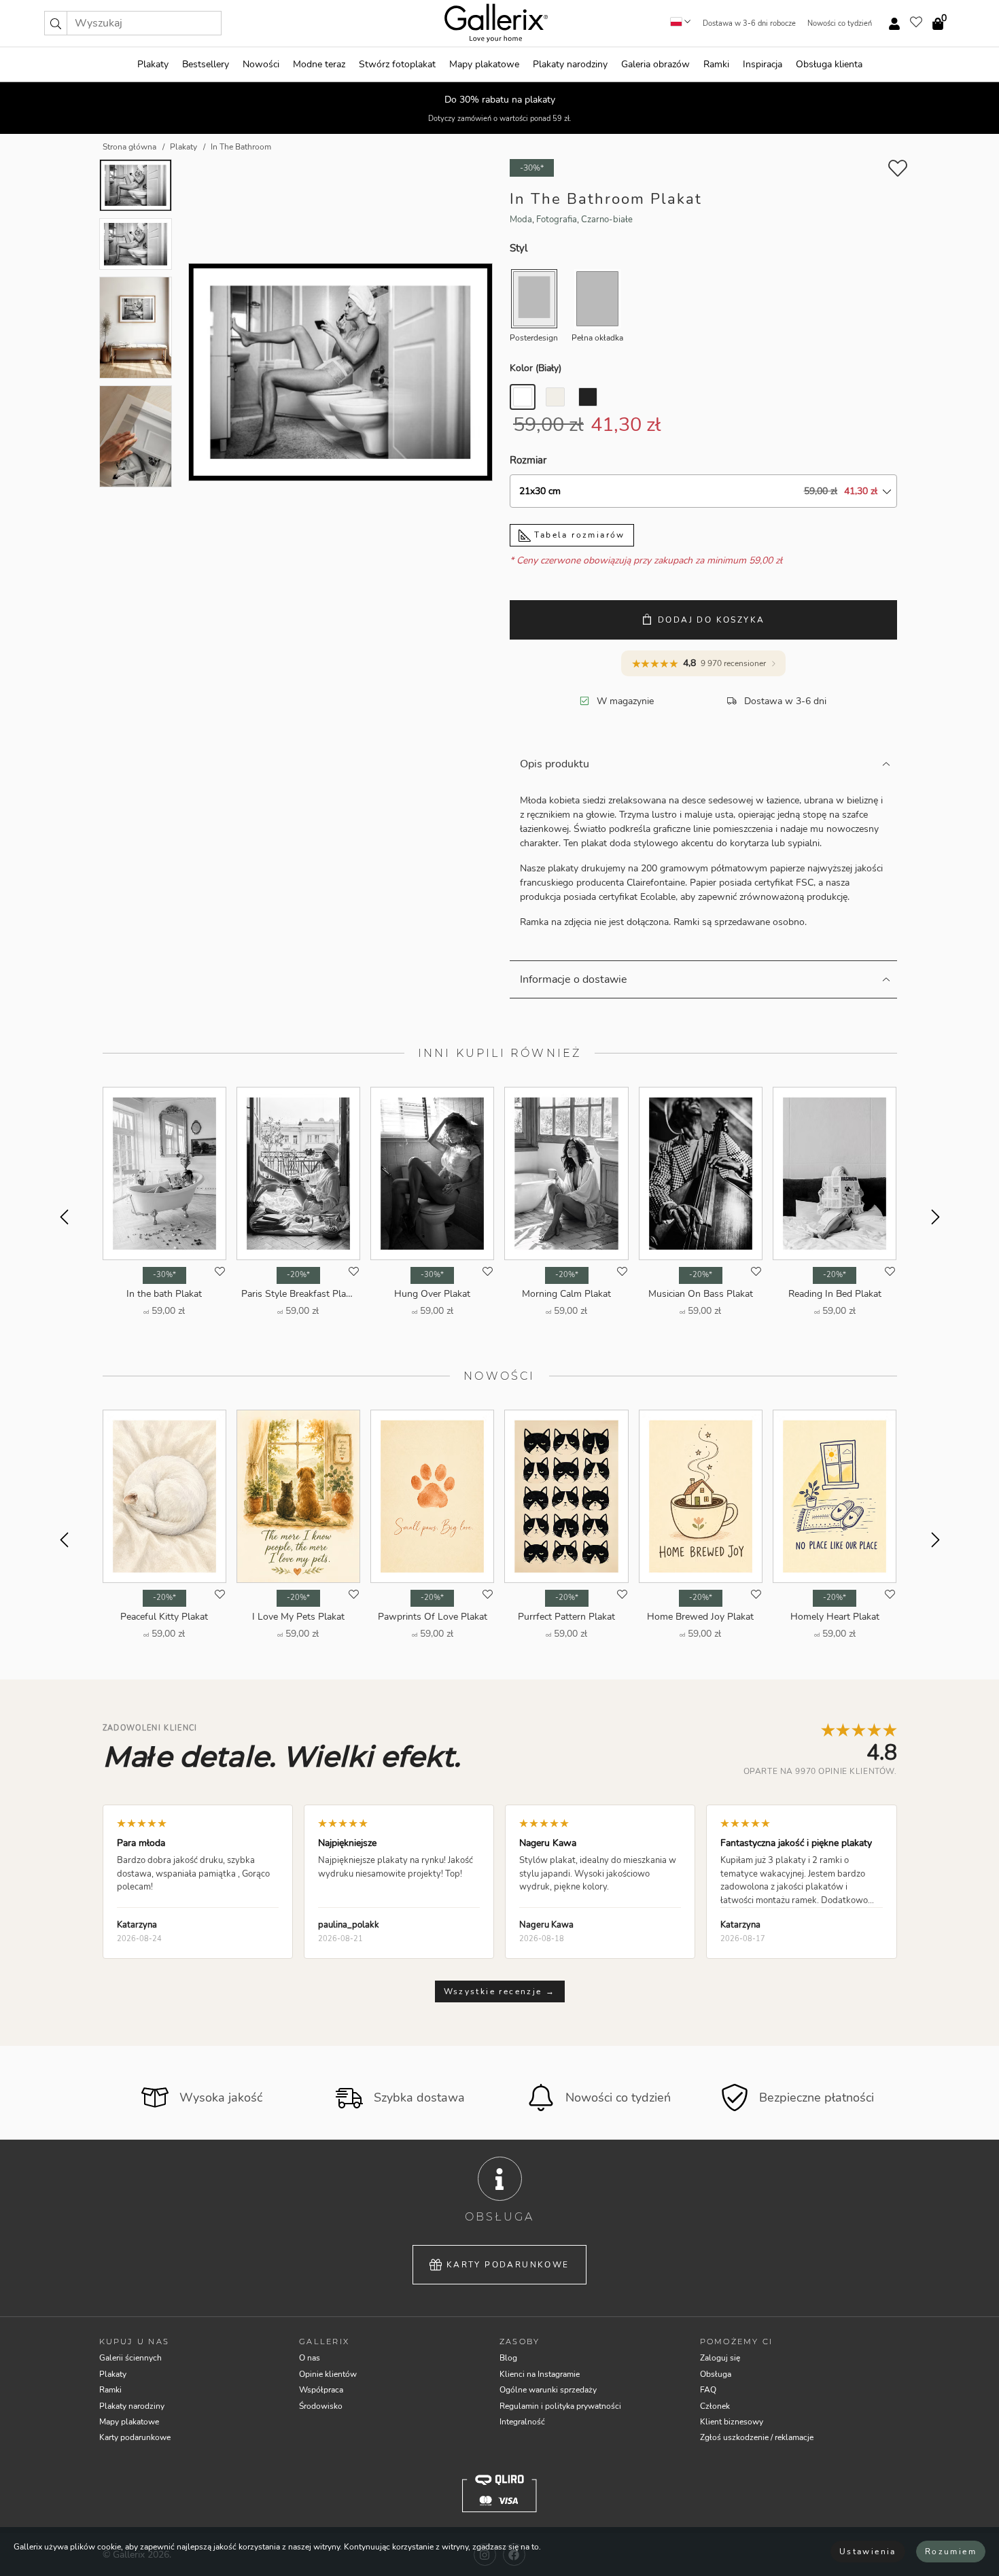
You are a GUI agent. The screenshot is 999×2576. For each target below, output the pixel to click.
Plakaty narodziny (570, 64)
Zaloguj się (720, 2358)
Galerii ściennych (130, 2358)
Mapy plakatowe (484, 64)
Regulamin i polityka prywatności (560, 2406)
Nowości (261, 64)
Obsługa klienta (829, 64)
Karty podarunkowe (508, 2265)
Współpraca (321, 2390)
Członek (715, 2406)
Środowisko (321, 2406)
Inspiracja (763, 64)
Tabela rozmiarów (578, 535)
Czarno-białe (607, 220)
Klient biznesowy (732, 2422)
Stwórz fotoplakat (397, 64)
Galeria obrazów (655, 64)
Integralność (522, 2422)
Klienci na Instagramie (540, 2374)
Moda (521, 220)
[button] (56, 23)
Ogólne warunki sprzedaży (548, 2390)
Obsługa (716, 2374)
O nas (310, 2358)
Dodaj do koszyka (711, 620)
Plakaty (153, 64)
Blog (508, 2358)
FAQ (708, 2390)
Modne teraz (319, 64)
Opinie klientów (328, 2374)
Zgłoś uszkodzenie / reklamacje (757, 2437)
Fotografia (557, 220)
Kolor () (536, 368)
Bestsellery (206, 64)
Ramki (716, 64)
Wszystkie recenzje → (500, 1991)
